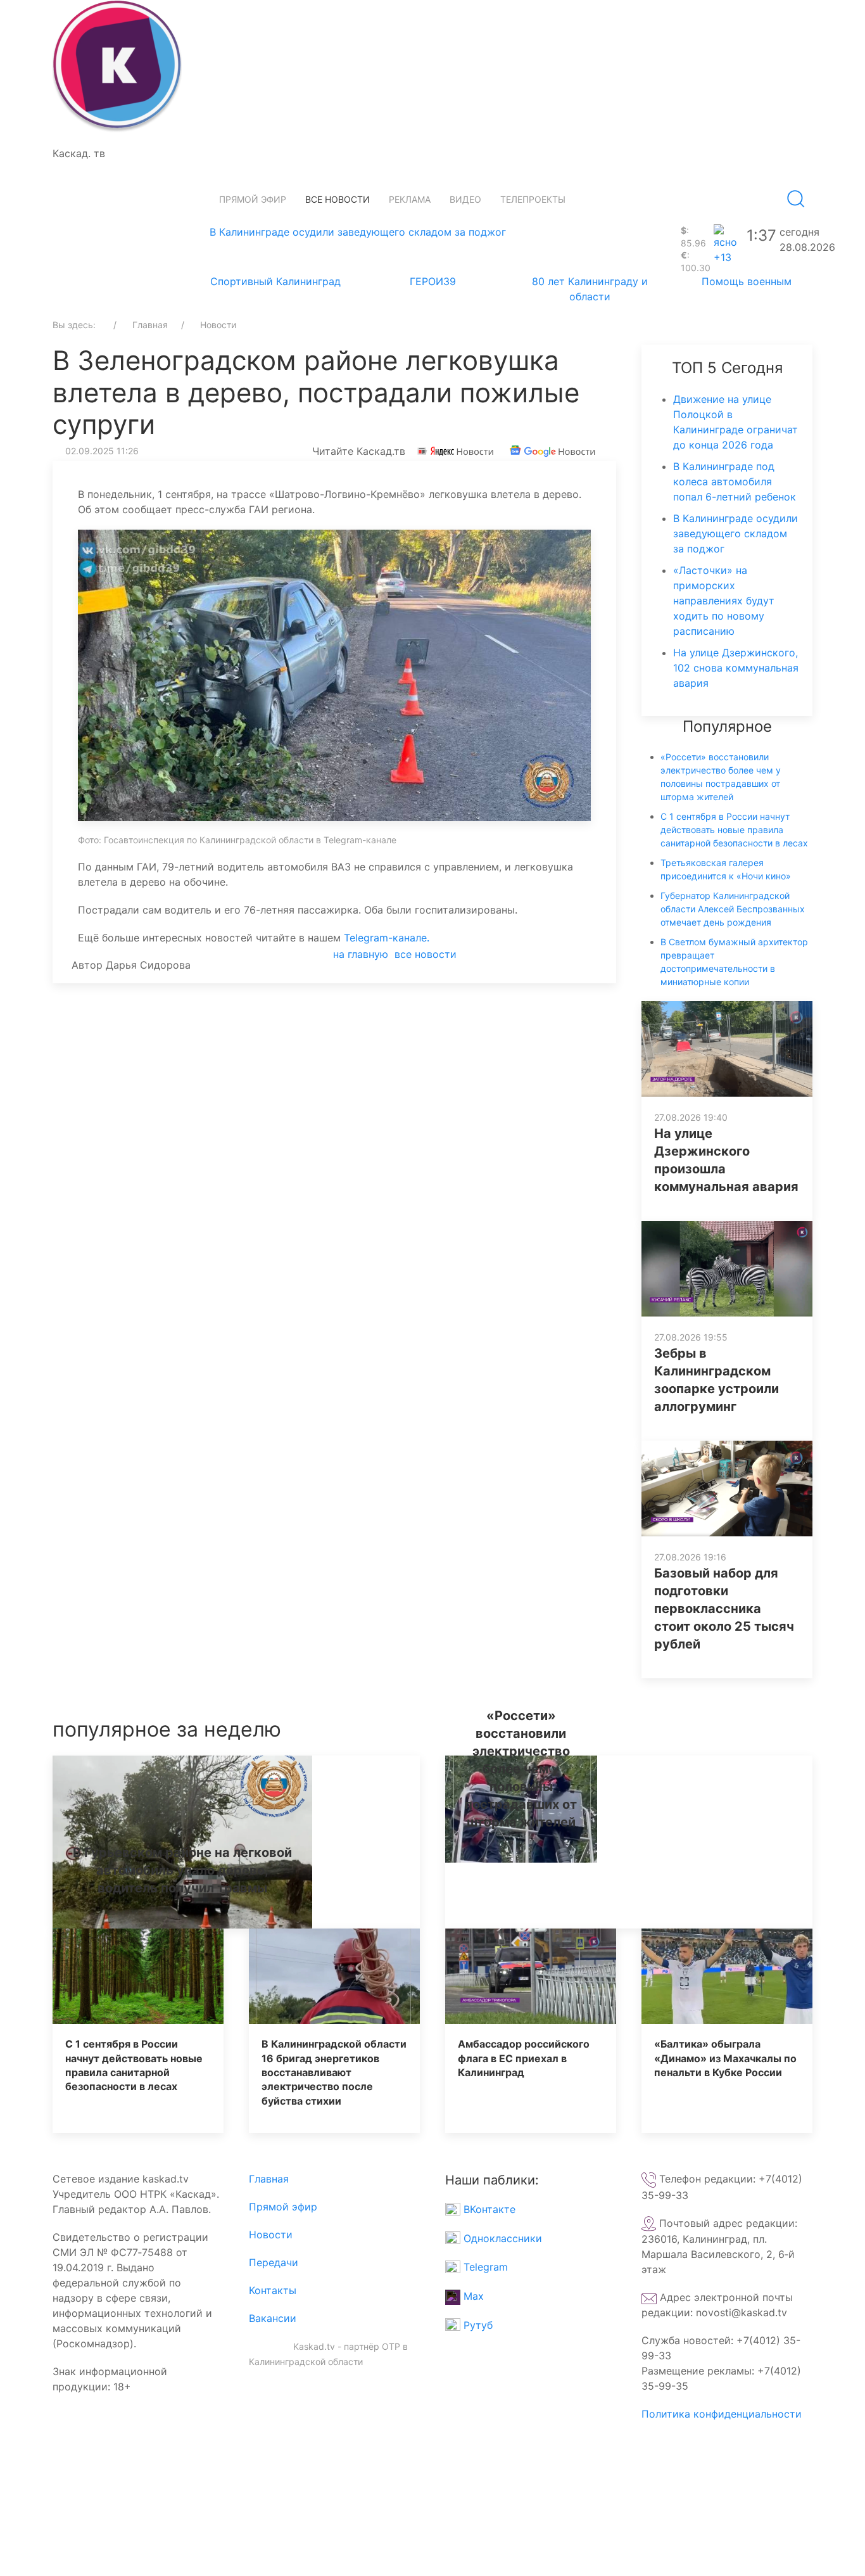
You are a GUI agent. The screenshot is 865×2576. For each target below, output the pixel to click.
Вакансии (273, 2318)
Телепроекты (533, 199)
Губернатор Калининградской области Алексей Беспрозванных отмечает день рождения (733, 909)
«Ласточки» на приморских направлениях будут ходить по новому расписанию (724, 601)
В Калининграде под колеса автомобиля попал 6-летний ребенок (735, 481)
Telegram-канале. (387, 938)
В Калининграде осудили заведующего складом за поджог (358, 232)
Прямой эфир (253, 199)
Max (472, 2296)
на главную (361, 954)
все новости (426, 954)
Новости (271, 2235)
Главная (269, 2179)
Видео (465, 199)
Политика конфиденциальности (722, 2414)
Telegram (484, 2267)
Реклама (410, 199)
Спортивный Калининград (275, 281)
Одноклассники (501, 2238)
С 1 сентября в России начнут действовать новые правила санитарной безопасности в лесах (734, 830)
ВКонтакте (488, 2209)
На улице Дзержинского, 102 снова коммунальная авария (736, 668)
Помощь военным (747, 281)
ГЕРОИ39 (433, 281)
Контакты (273, 2290)
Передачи (274, 2262)
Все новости (338, 199)
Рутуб (477, 2325)
